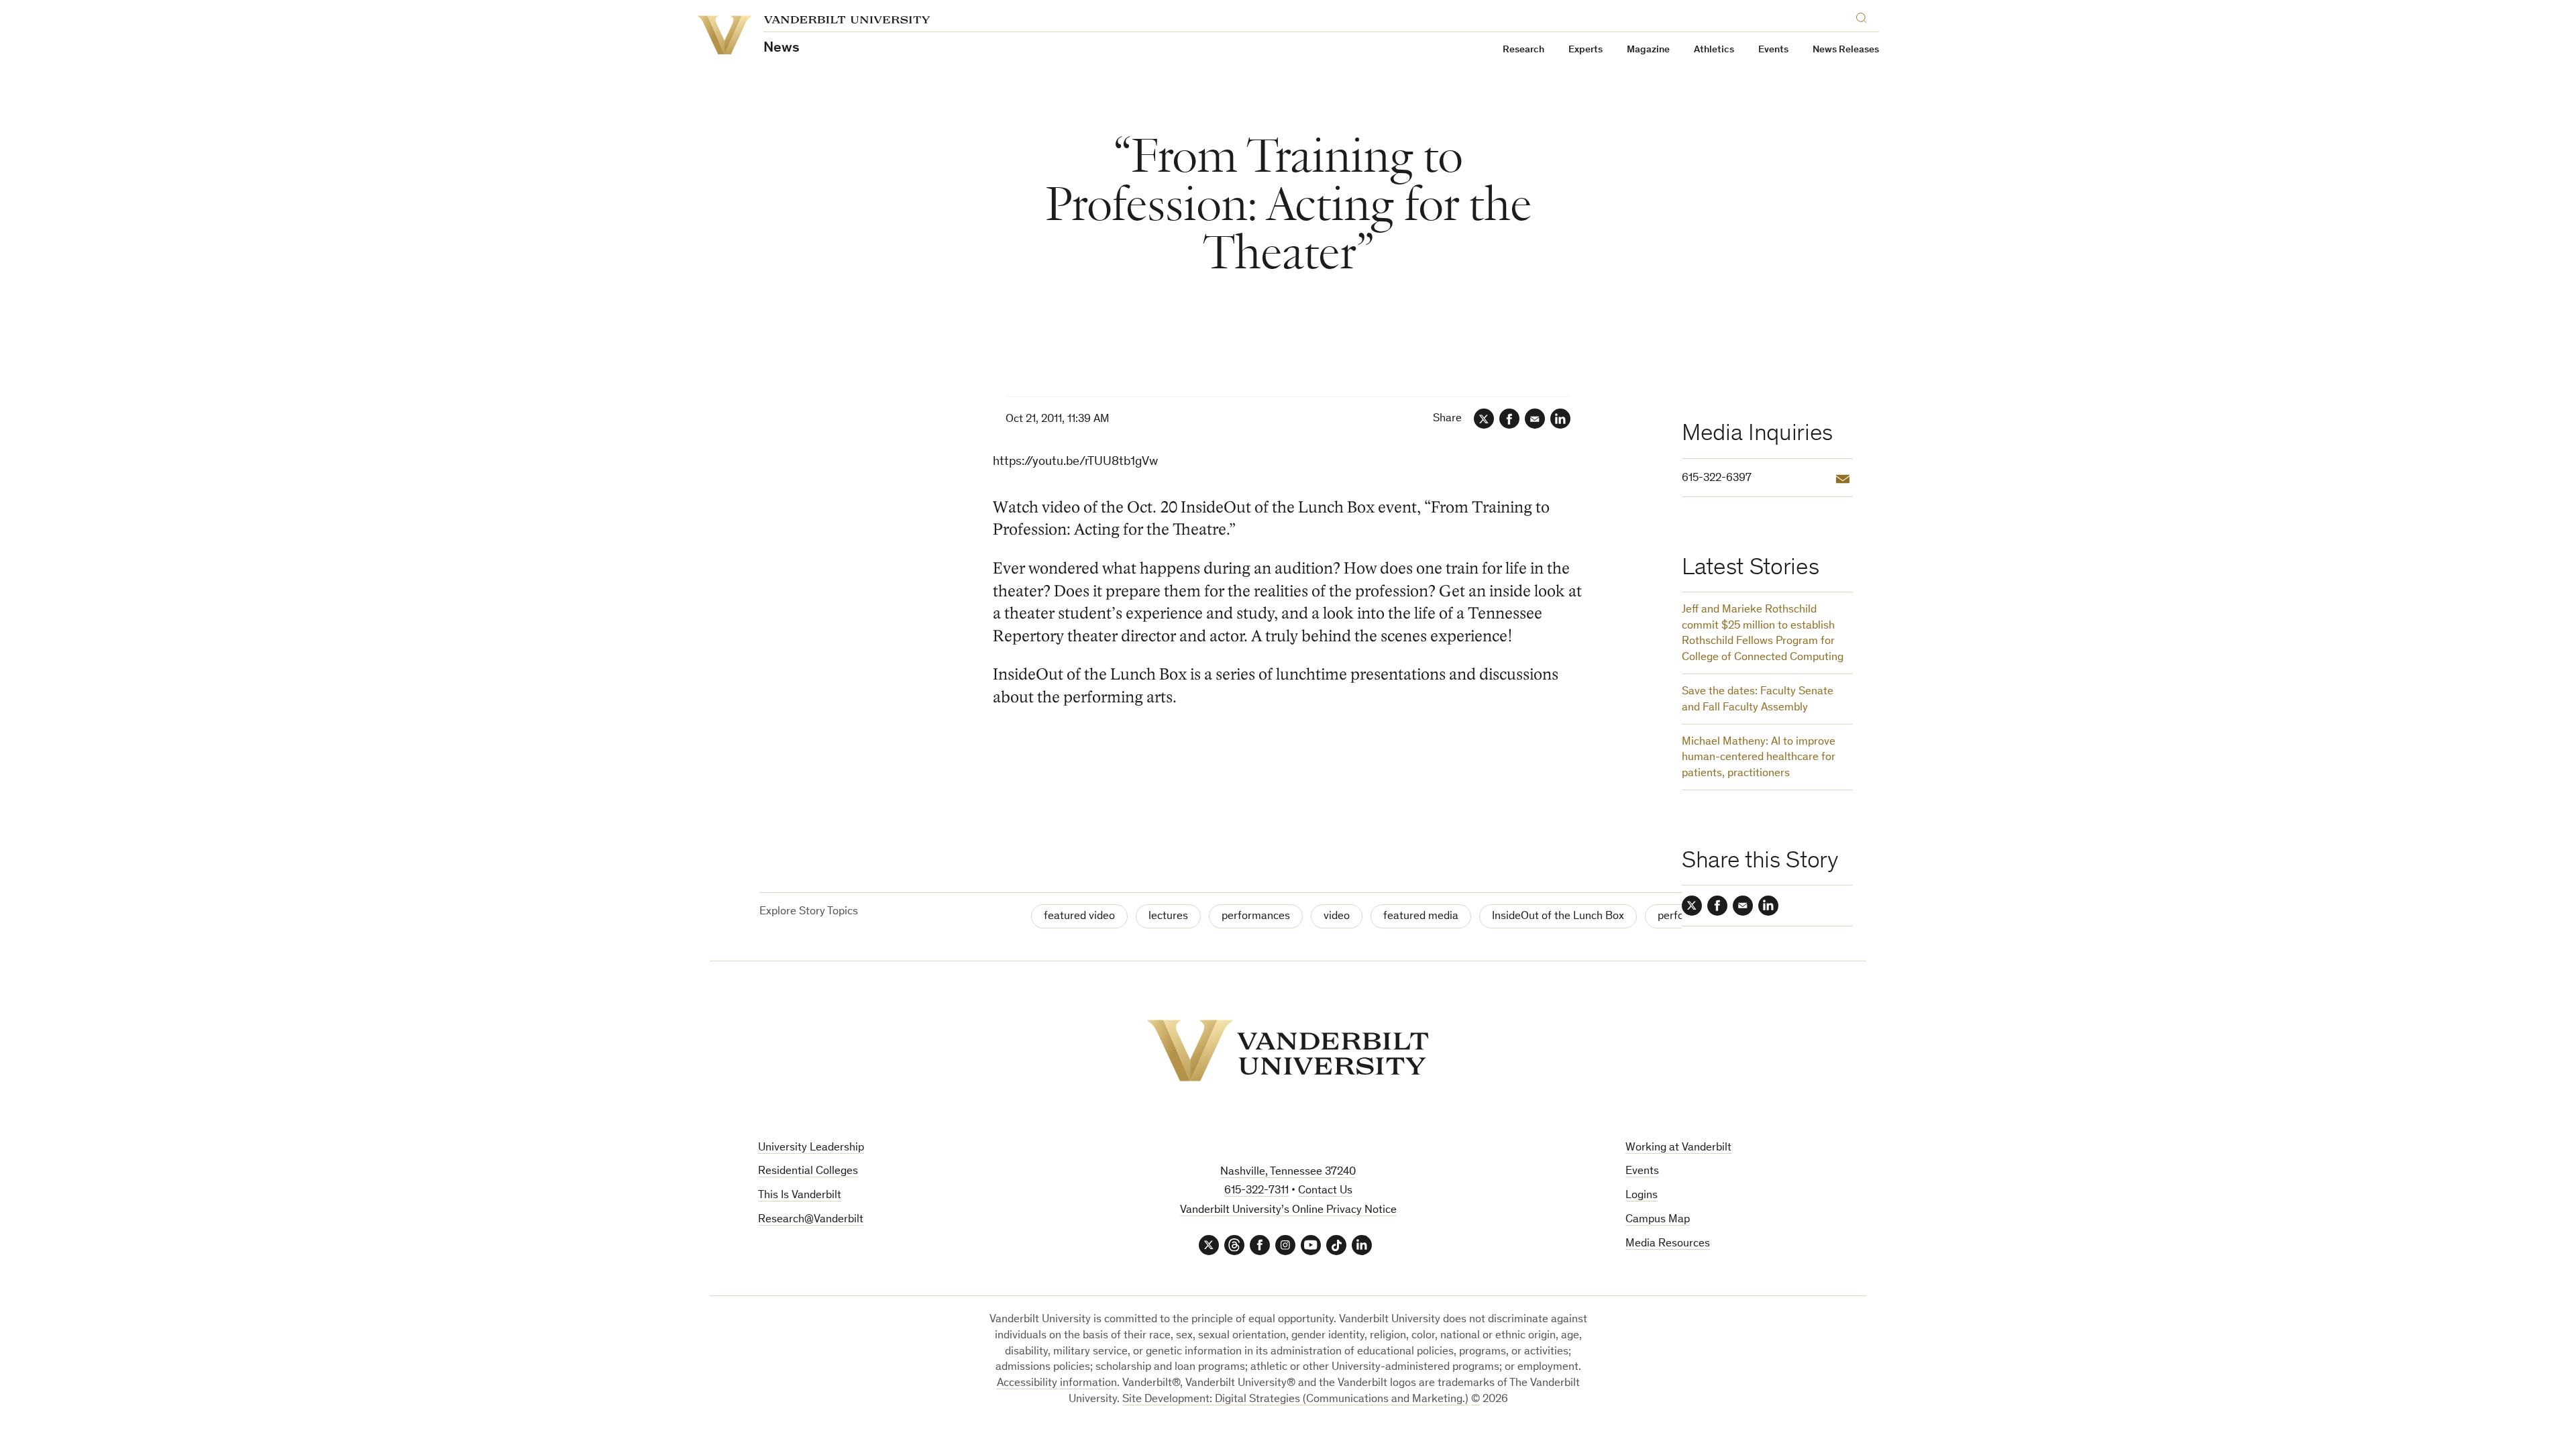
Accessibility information (1057, 1384)
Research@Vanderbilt (811, 1220)
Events (1773, 50)
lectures (1168, 917)
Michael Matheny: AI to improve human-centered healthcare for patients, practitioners (1759, 758)
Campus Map (1658, 1220)
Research (1523, 50)
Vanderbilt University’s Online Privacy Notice (1288, 1211)
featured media (1421, 917)
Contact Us (1325, 1191)
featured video (1079, 917)
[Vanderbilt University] (1288, 1051)
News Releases (1846, 50)
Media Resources (1668, 1244)
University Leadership (811, 1148)
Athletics (1714, 50)
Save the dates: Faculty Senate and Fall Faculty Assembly (1758, 700)
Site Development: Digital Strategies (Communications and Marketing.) (1295, 1400)
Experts (1586, 50)
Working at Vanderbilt (1678, 1148)
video (1337, 917)
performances (1256, 917)
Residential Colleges (808, 1172)
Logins (1642, 1196)
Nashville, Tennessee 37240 (1288, 1172)
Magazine (1648, 50)
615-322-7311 (1256, 1191)
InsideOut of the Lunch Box (1558, 917)
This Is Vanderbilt (800, 1196)
